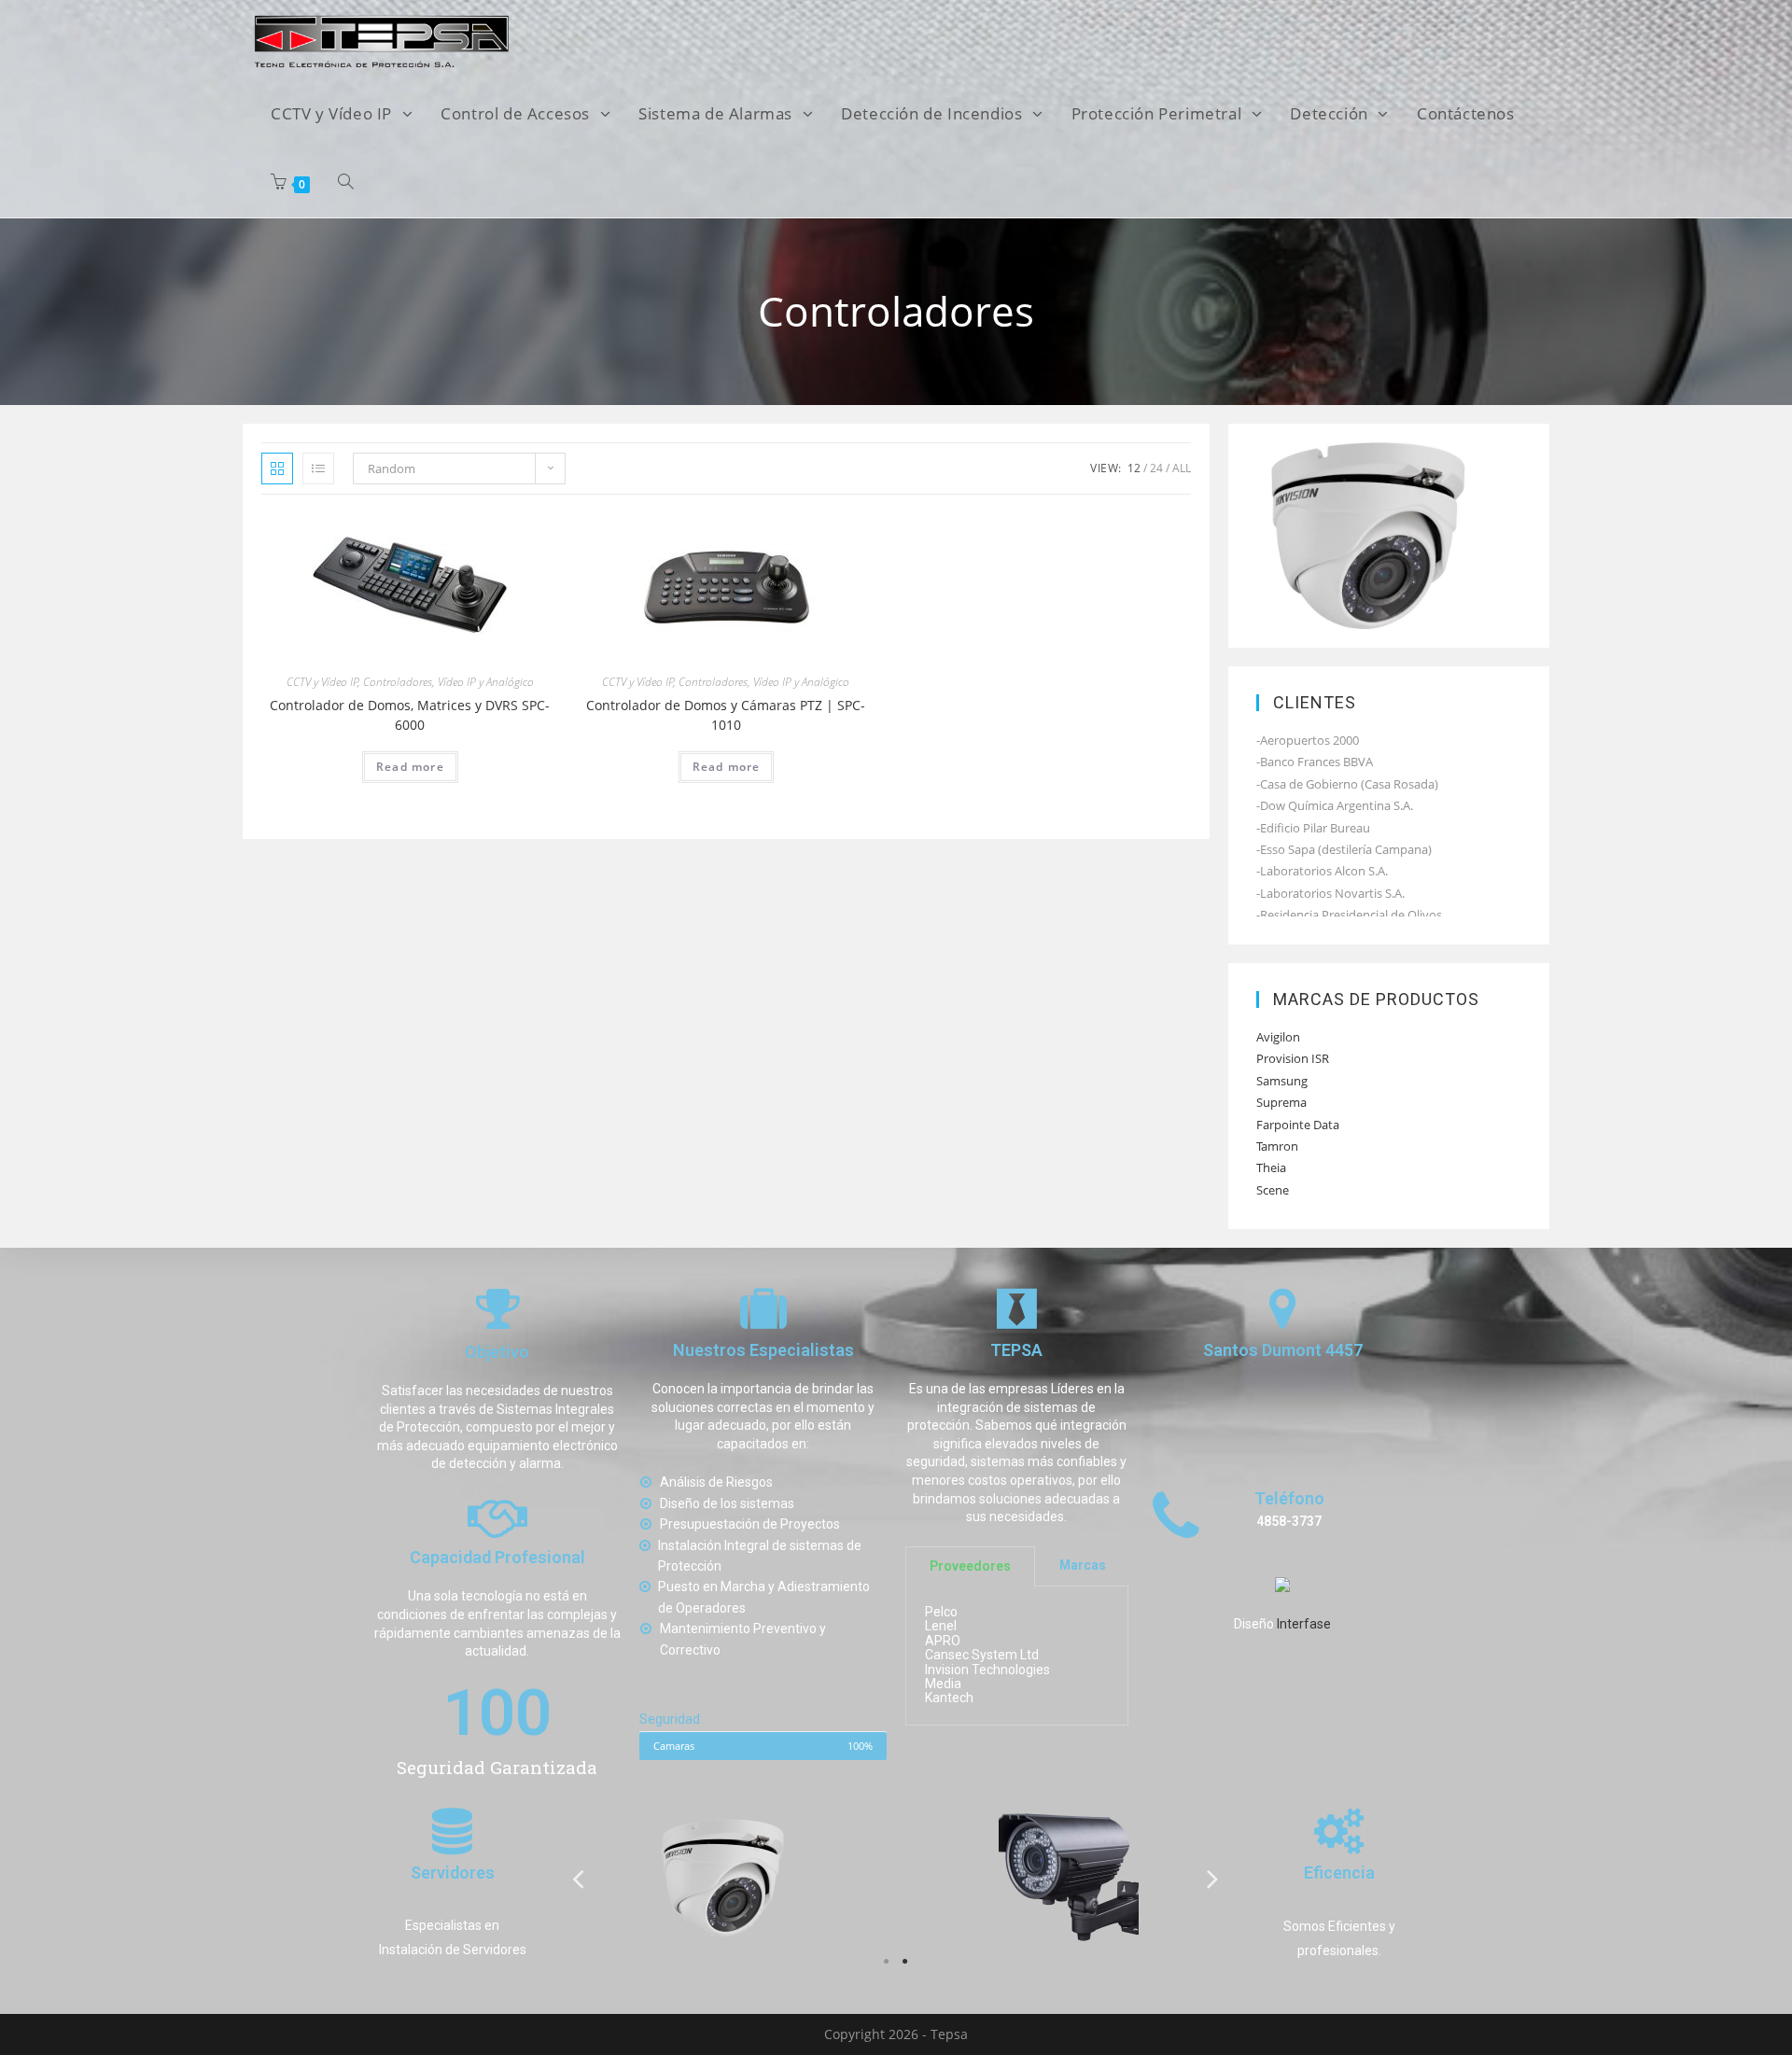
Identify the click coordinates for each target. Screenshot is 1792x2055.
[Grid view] (277, 468)
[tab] (970, 1566)
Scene (1273, 1190)
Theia (1271, 1167)
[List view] (318, 468)
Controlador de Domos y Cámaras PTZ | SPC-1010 (726, 715)
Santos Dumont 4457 (1283, 1351)
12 (1134, 468)
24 (1156, 468)
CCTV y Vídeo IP (322, 682)
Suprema (1281, 1102)
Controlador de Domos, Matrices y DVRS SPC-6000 (410, 715)
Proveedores (970, 1566)
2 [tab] (905, 1962)
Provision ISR (1293, 1058)
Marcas (1083, 1566)
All (1182, 468)
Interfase (1304, 1625)
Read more (410, 767)
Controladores (398, 682)
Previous (579, 1878)
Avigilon (1278, 1037)
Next (1213, 1878)
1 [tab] (887, 1962)
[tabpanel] (723, 1878)
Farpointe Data (1298, 1125)
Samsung (1282, 1081)
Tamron (1277, 1146)
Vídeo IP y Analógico (486, 682)
